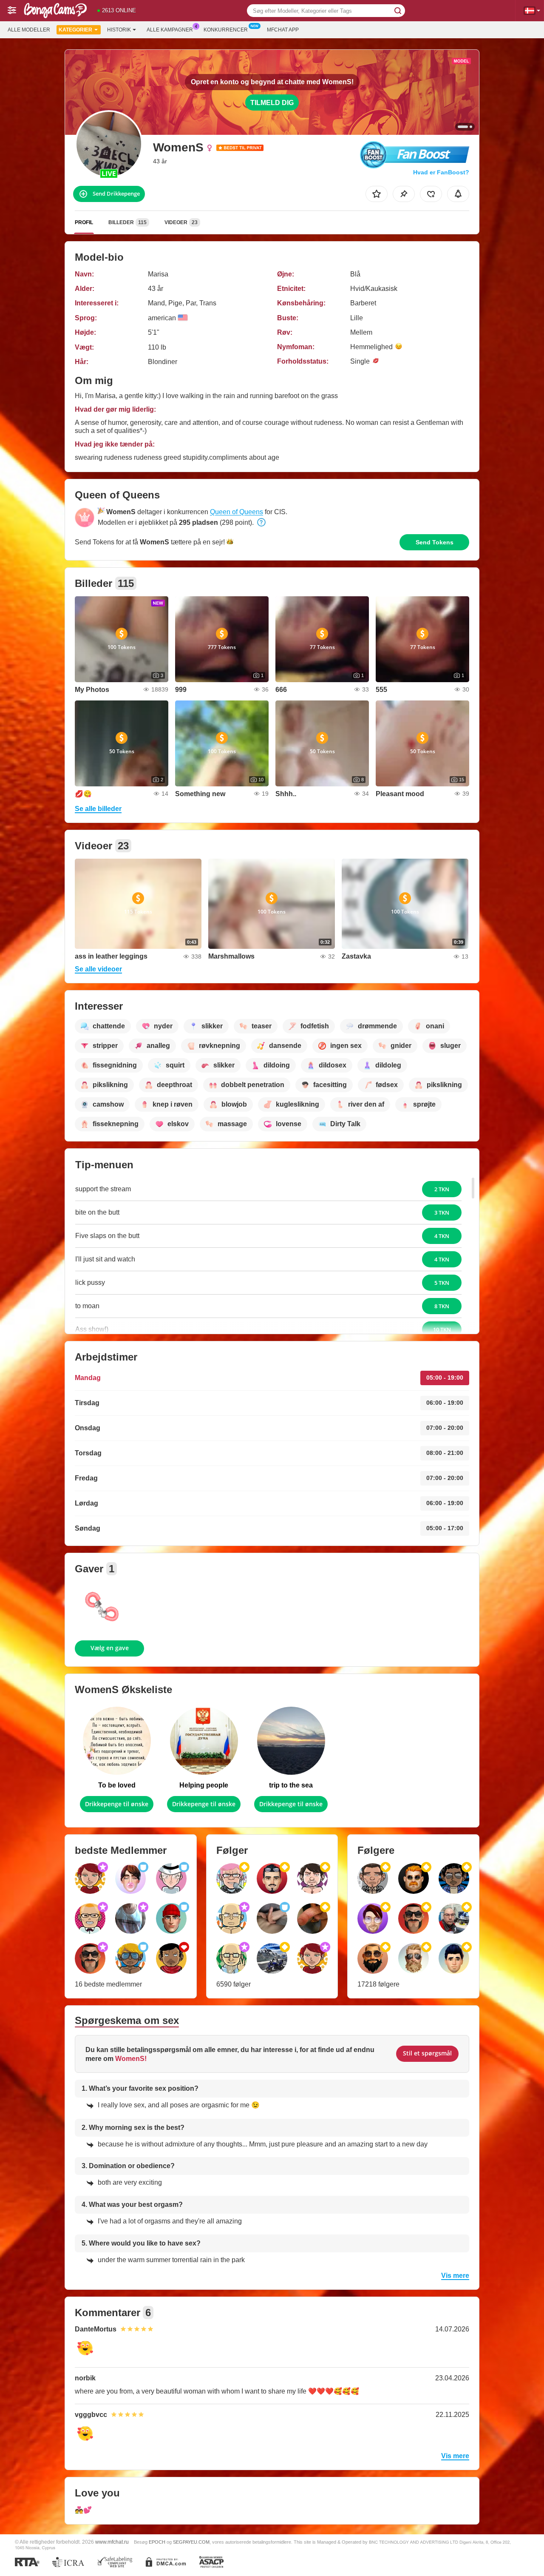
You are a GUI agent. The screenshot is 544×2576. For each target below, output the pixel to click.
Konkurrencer (226, 30)
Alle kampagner (170, 30)
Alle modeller (29, 30)
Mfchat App (283, 30)
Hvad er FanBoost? (441, 172)
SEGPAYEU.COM (191, 2542)
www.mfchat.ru (112, 2542)
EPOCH (157, 2542)
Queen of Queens (237, 512)
